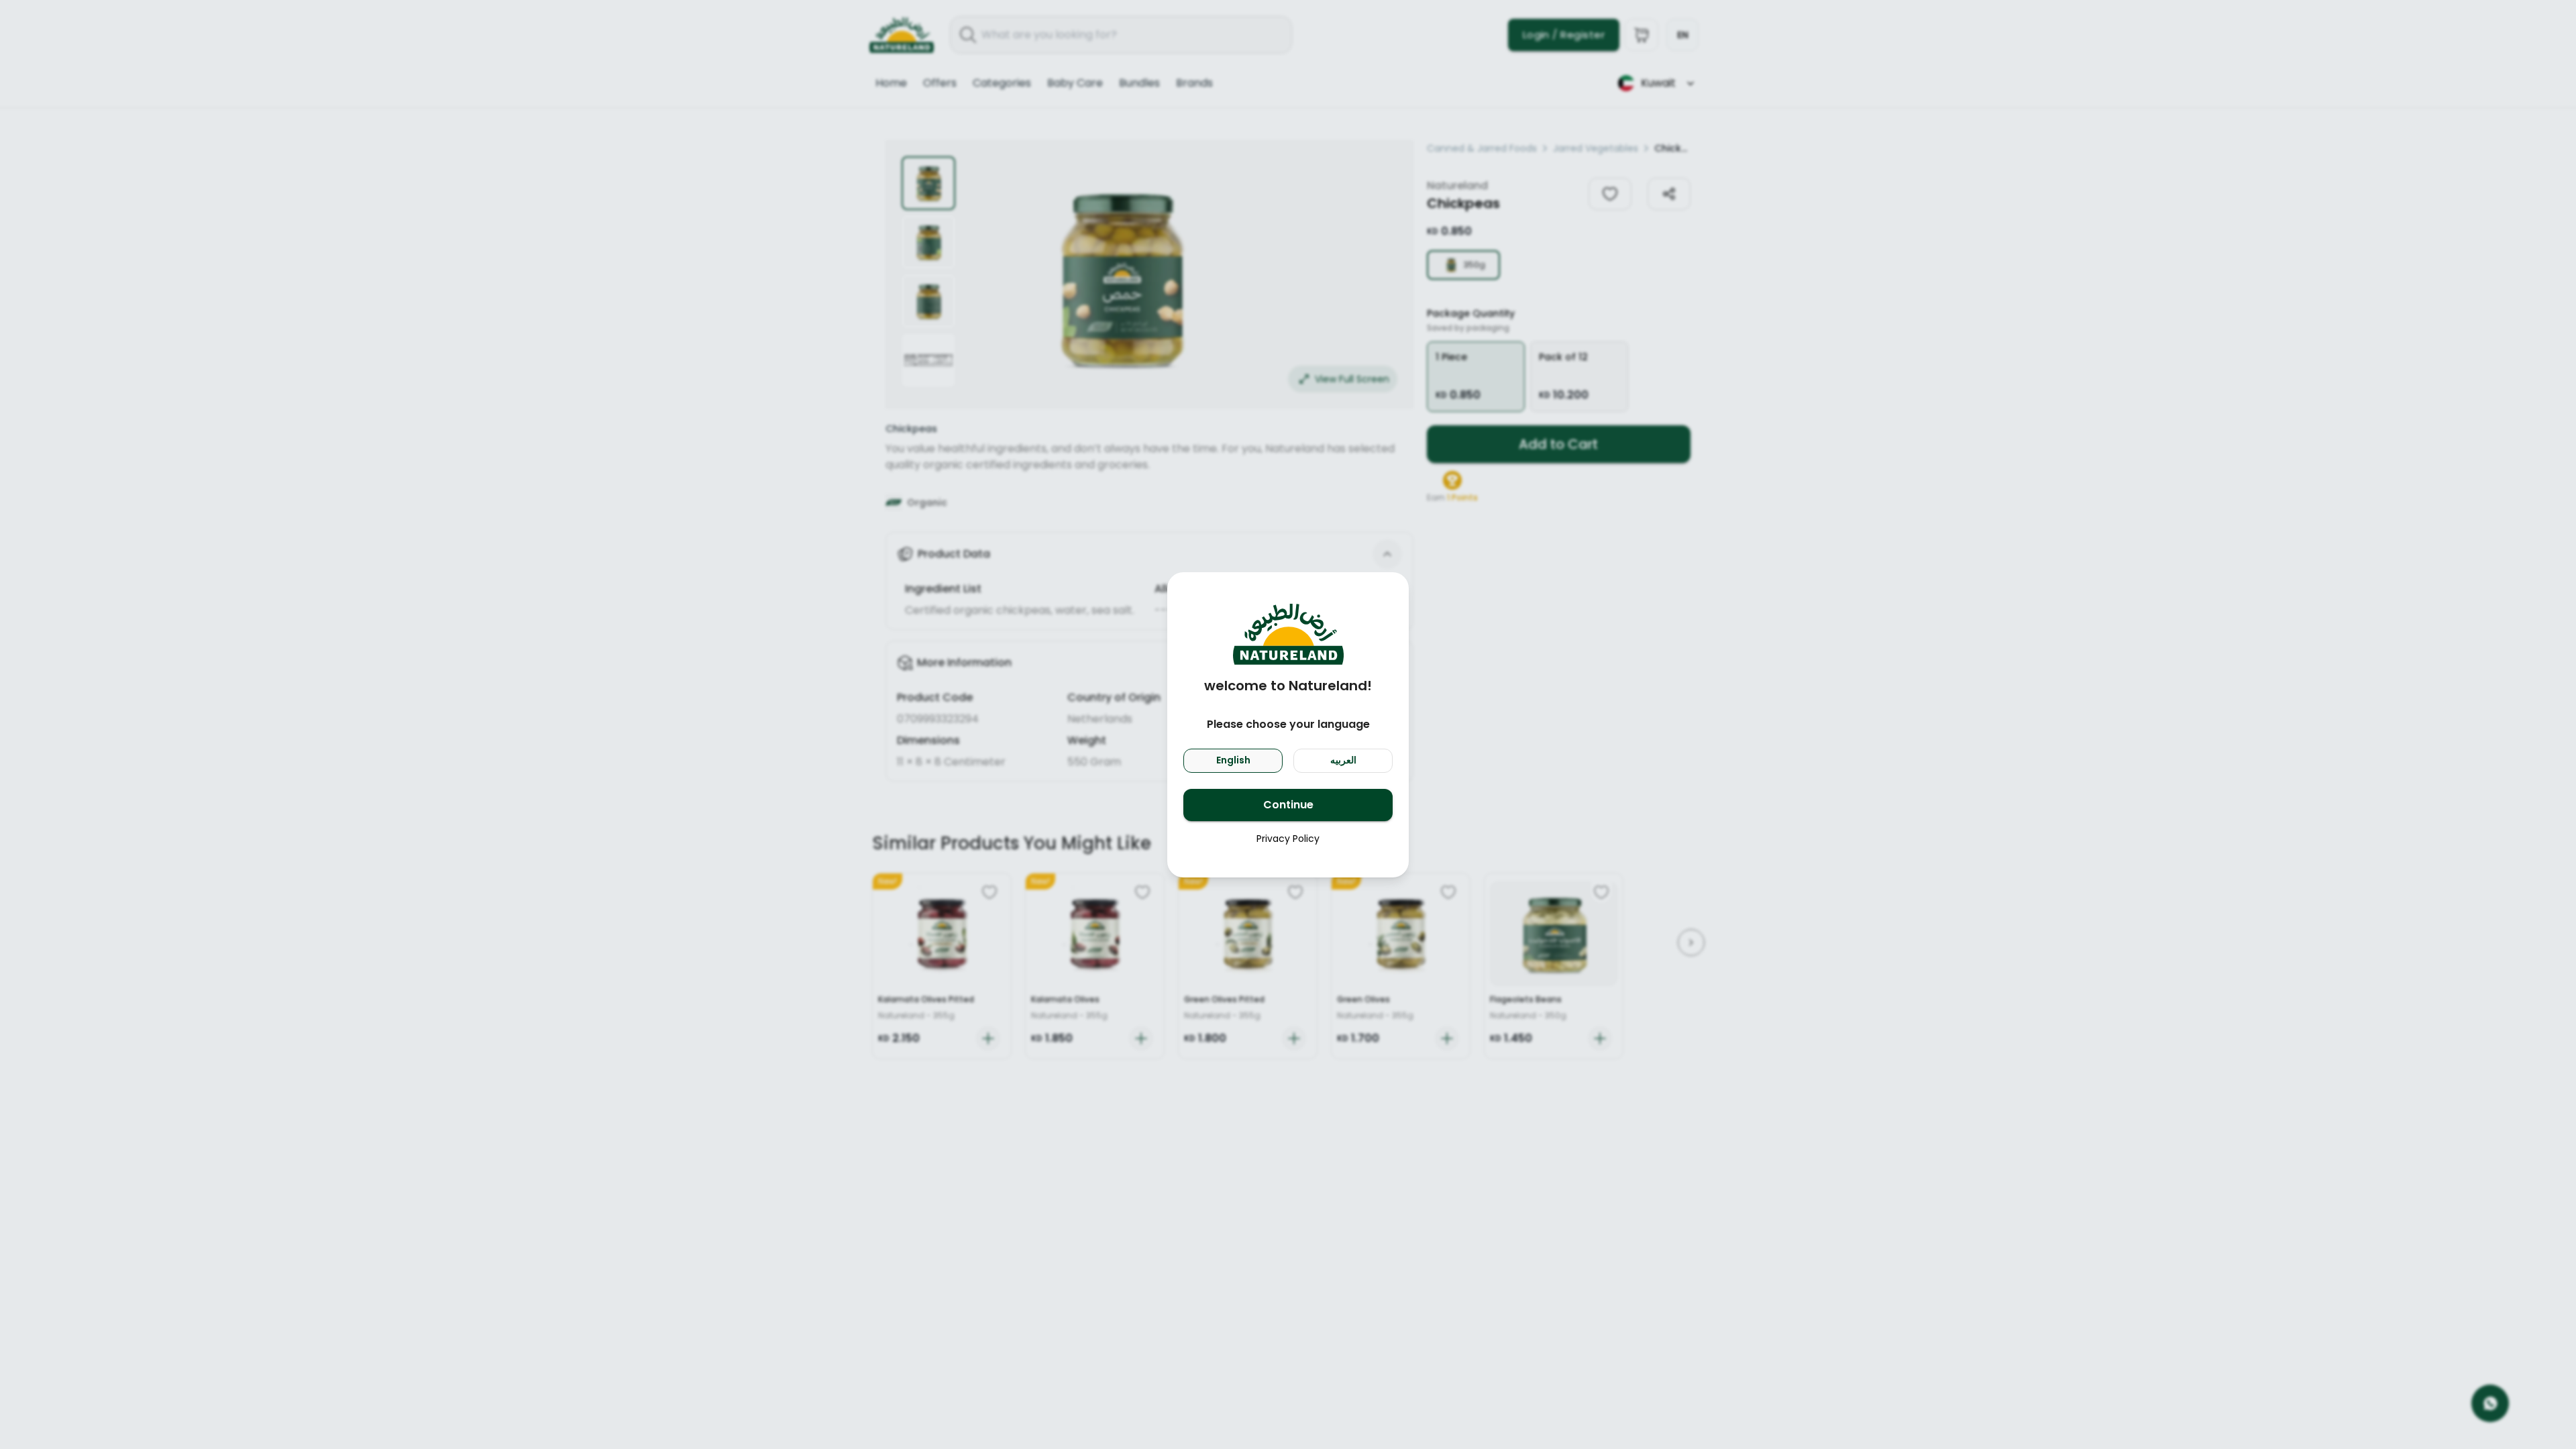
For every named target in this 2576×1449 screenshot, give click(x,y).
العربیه (1343, 760)
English (1233, 760)
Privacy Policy (1288, 839)
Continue (1288, 805)
